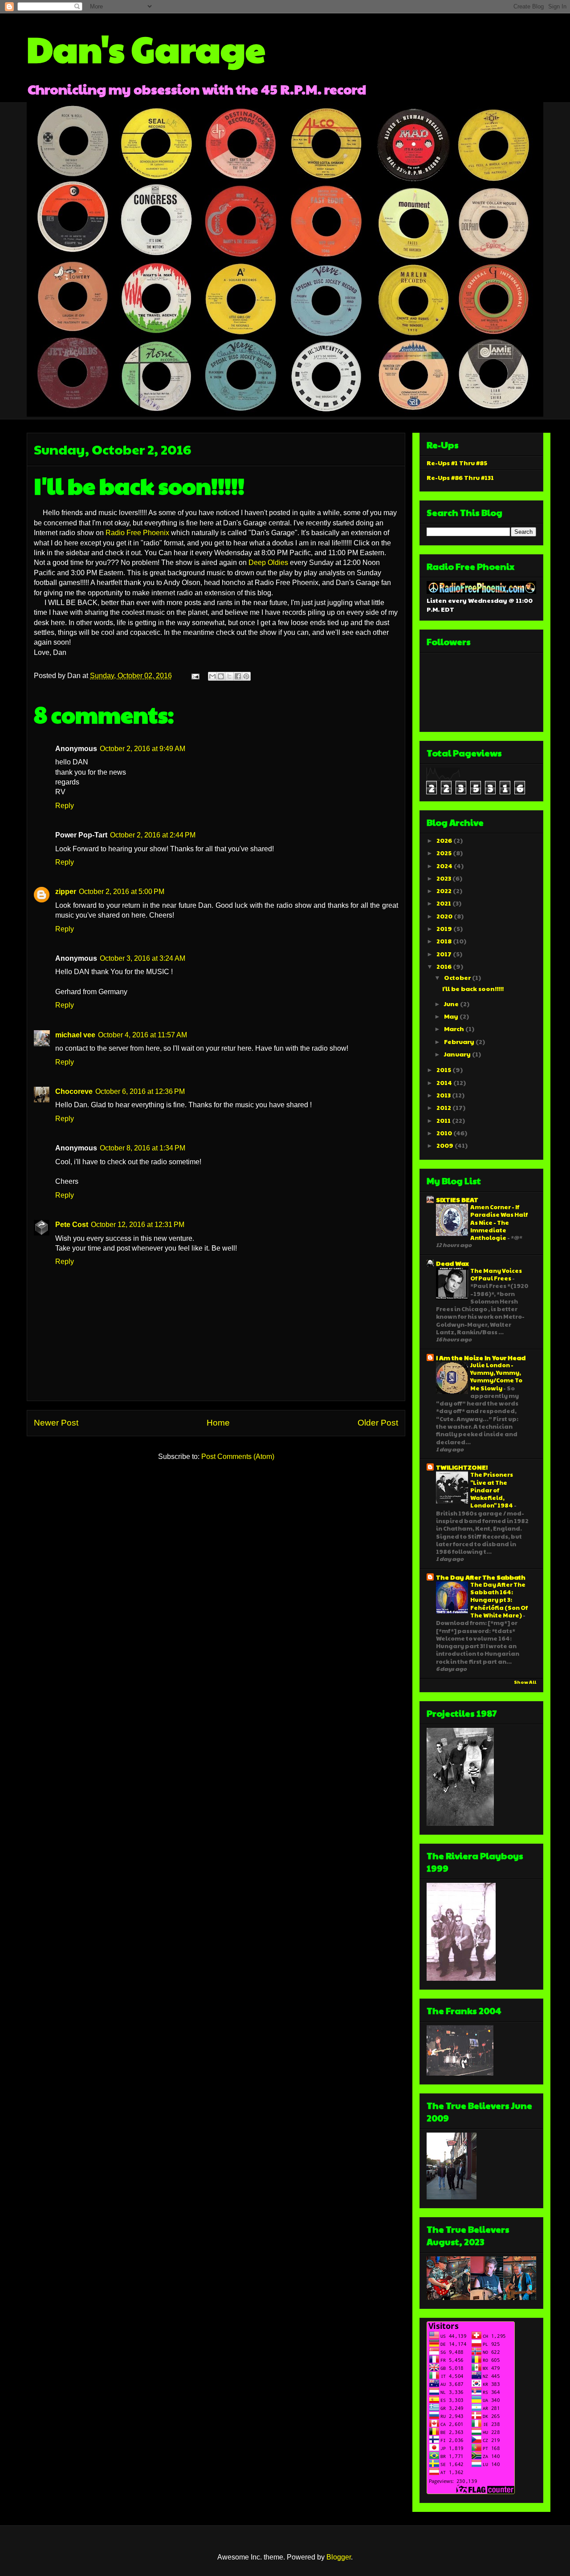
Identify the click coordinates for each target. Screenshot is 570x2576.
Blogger (339, 2557)
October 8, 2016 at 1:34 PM (142, 1148)
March (455, 1028)
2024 (445, 865)
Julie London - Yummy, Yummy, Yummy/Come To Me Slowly (496, 1376)
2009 (446, 1145)
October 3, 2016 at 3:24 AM (142, 958)
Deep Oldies (268, 563)
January (458, 1054)
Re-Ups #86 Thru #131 (460, 477)
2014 (445, 1082)
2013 (444, 1095)
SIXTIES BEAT (457, 1199)
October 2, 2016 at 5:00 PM (122, 892)
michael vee (75, 1035)
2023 (444, 878)
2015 (444, 1069)
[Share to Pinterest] (246, 676)
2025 (445, 853)
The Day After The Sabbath (481, 1577)
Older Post (378, 1423)
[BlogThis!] (221, 676)
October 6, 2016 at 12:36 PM (140, 1091)
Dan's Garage (146, 48)
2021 (444, 903)
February (460, 1041)
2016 (445, 966)
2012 (444, 1107)
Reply (65, 806)
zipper (66, 892)
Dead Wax (452, 1263)
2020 (445, 916)
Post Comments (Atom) (238, 1457)
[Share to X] (229, 676)
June (452, 1004)
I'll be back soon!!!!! (473, 988)
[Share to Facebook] (238, 676)
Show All (525, 1682)
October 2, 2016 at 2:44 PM (153, 835)
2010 (445, 1133)
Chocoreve (74, 1091)
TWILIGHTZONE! (462, 1467)
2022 (445, 890)
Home (218, 1423)
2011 (444, 1120)
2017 (445, 954)
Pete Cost (72, 1225)
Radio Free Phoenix (137, 533)
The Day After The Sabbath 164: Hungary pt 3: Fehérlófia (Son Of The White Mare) (499, 1600)
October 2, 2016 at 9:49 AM (142, 749)
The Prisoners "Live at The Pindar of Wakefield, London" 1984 (492, 1490)
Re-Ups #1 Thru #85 (457, 463)
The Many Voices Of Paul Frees (496, 1274)
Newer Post (56, 1423)
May (452, 1016)
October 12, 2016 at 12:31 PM (138, 1225)
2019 (445, 928)
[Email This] (212, 676)
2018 (445, 941)
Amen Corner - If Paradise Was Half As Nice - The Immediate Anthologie (499, 1222)
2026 (445, 840)
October (458, 977)
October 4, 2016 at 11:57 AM (142, 1035)
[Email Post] (195, 676)
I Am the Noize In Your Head (481, 1357)
